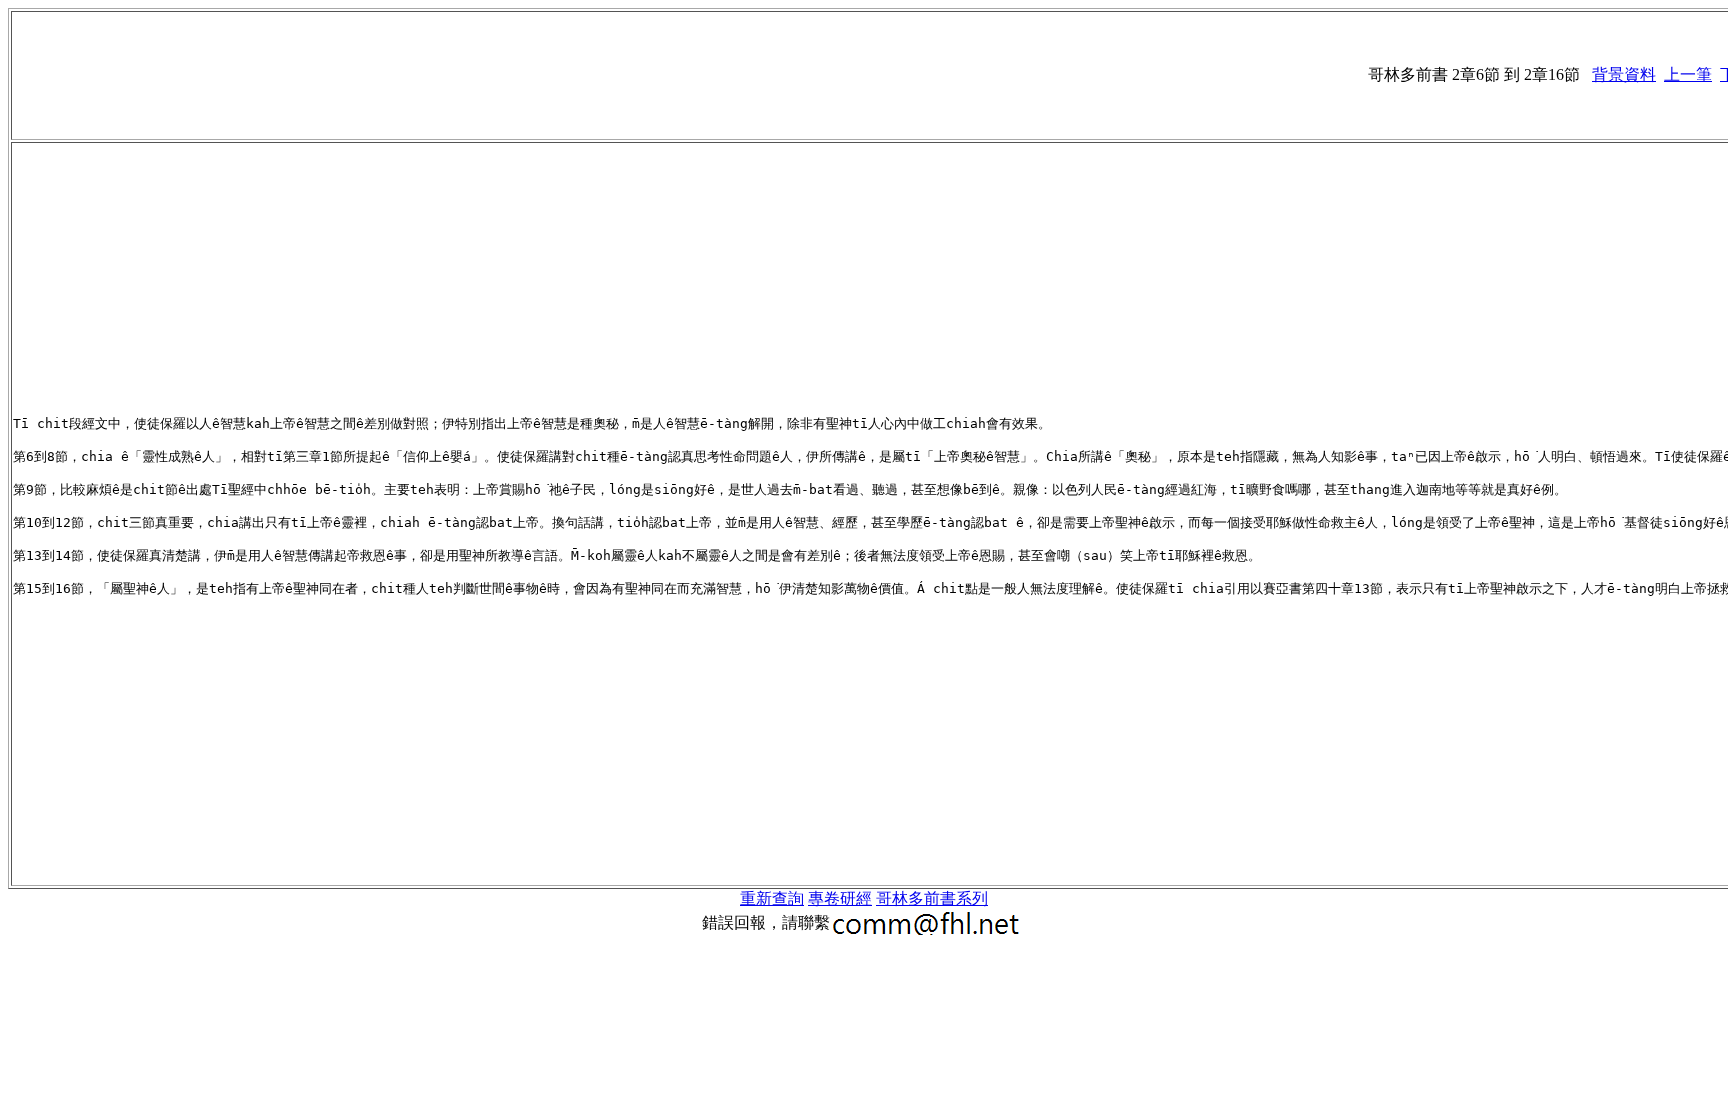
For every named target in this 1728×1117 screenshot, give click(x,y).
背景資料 (1624, 74)
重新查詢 (772, 898)
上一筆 (1688, 74)
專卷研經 (840, 898)
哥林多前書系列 (932, 898)
